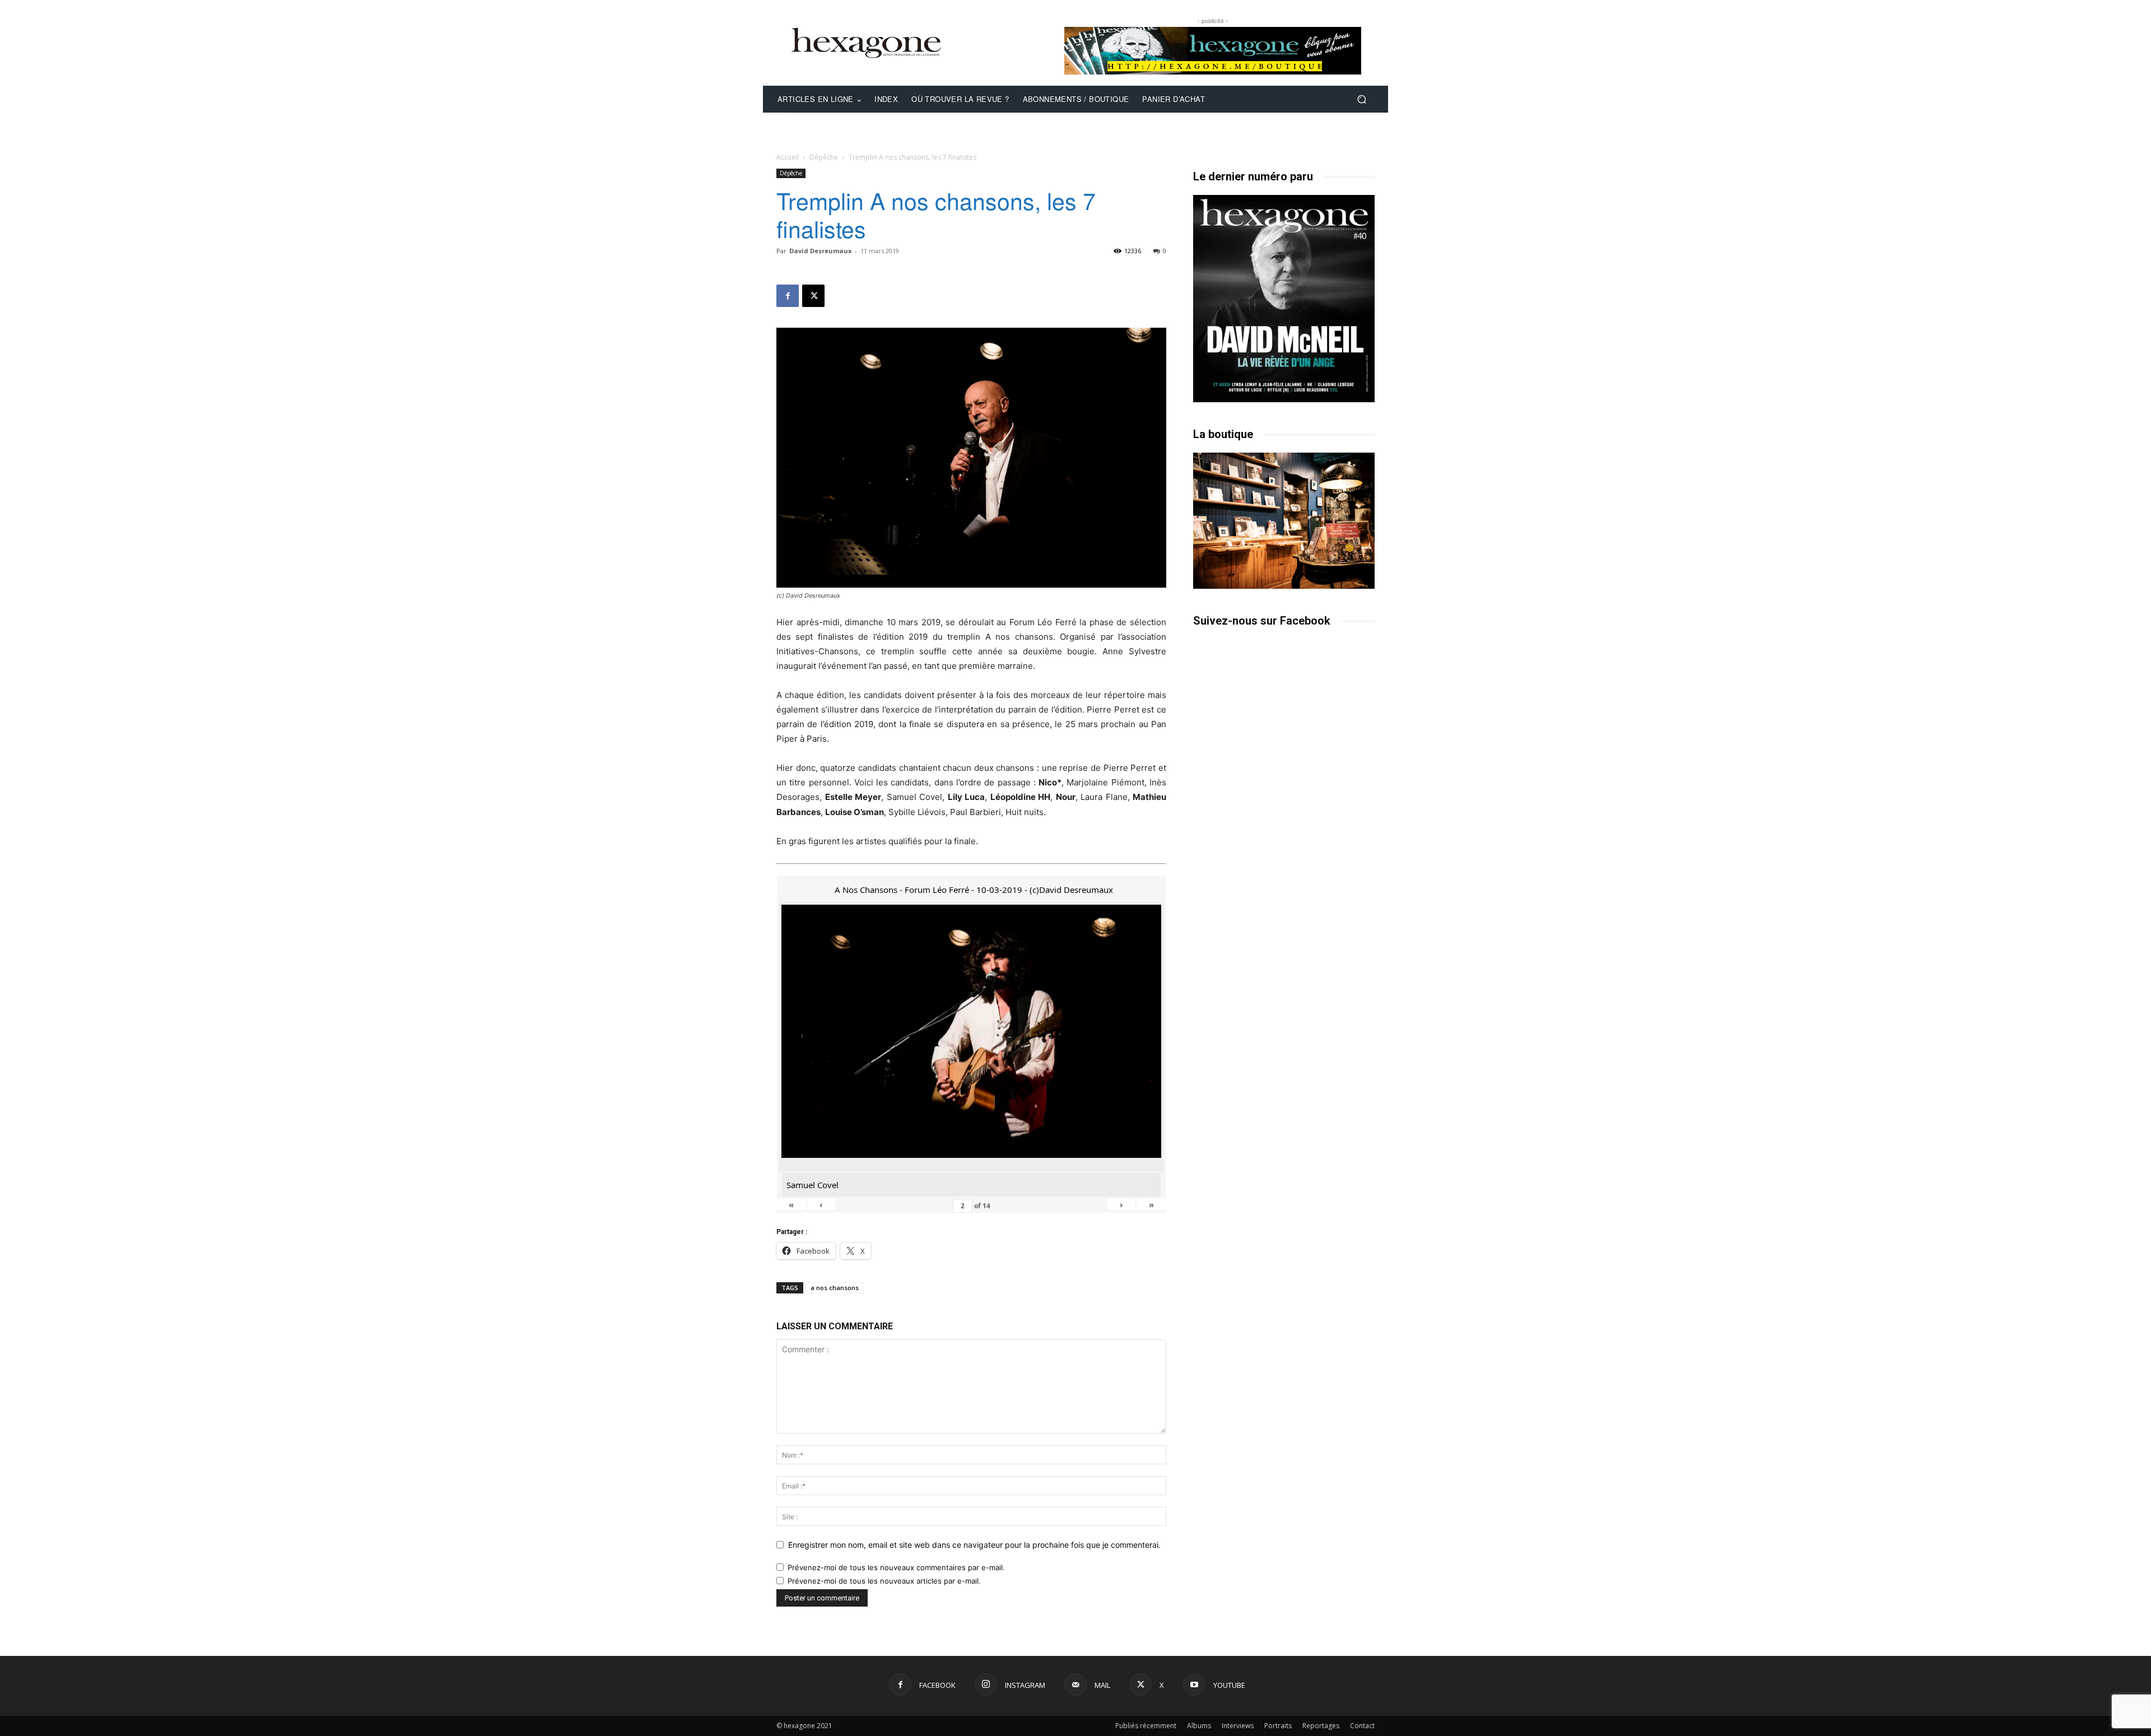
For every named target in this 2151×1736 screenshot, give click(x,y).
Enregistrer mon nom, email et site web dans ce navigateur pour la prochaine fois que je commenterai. (974, 1545)
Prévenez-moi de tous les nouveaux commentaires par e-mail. (896, 1567)
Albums (1199, 1726)
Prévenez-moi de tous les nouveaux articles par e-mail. (884, 1581)
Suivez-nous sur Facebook (1262, 621)
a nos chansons (835, 1288)
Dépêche (824, 157)
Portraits (1278, 1726)
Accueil (788, 157)
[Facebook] (788, 296)
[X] (813, 296)
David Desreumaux (820, 251)
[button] (1361, 99)
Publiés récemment (1146, 1726)
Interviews (1238, 1726)
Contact (1362, 1726)
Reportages (1321, 1726)
